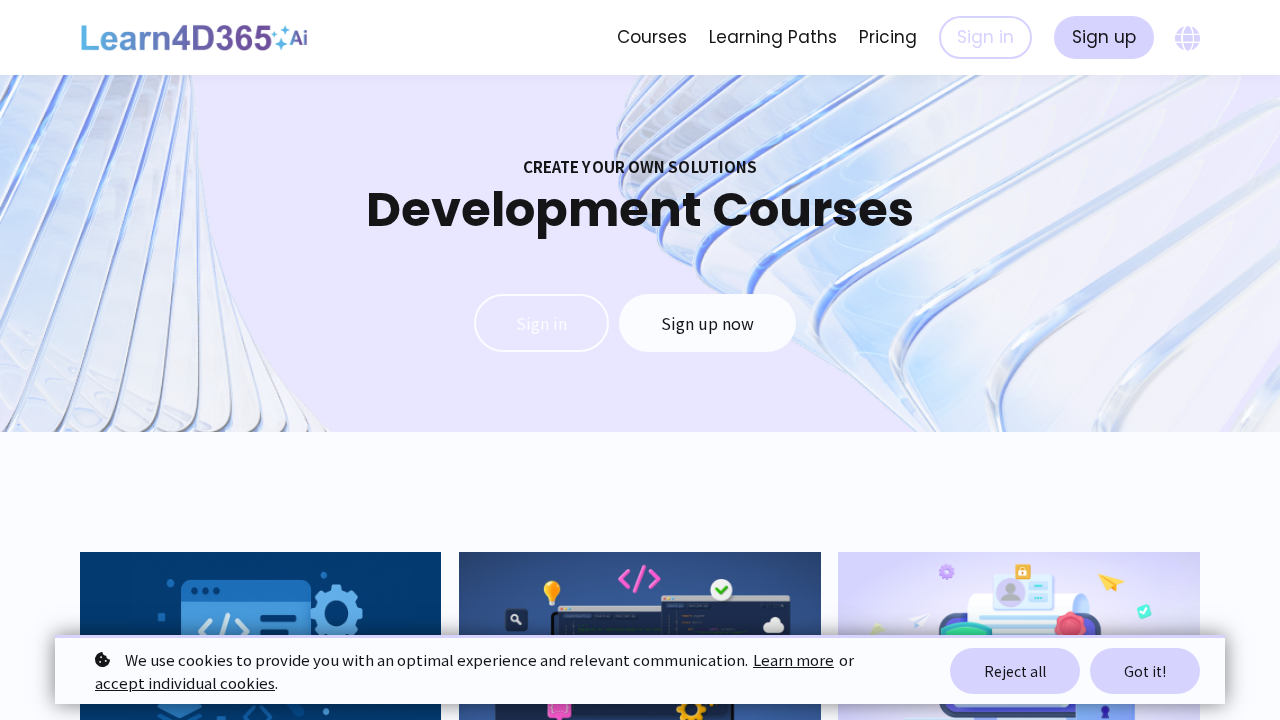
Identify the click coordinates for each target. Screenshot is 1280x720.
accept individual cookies (185, 682)
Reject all (1015, 671)
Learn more (793, 659)
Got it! (1145, 671)
